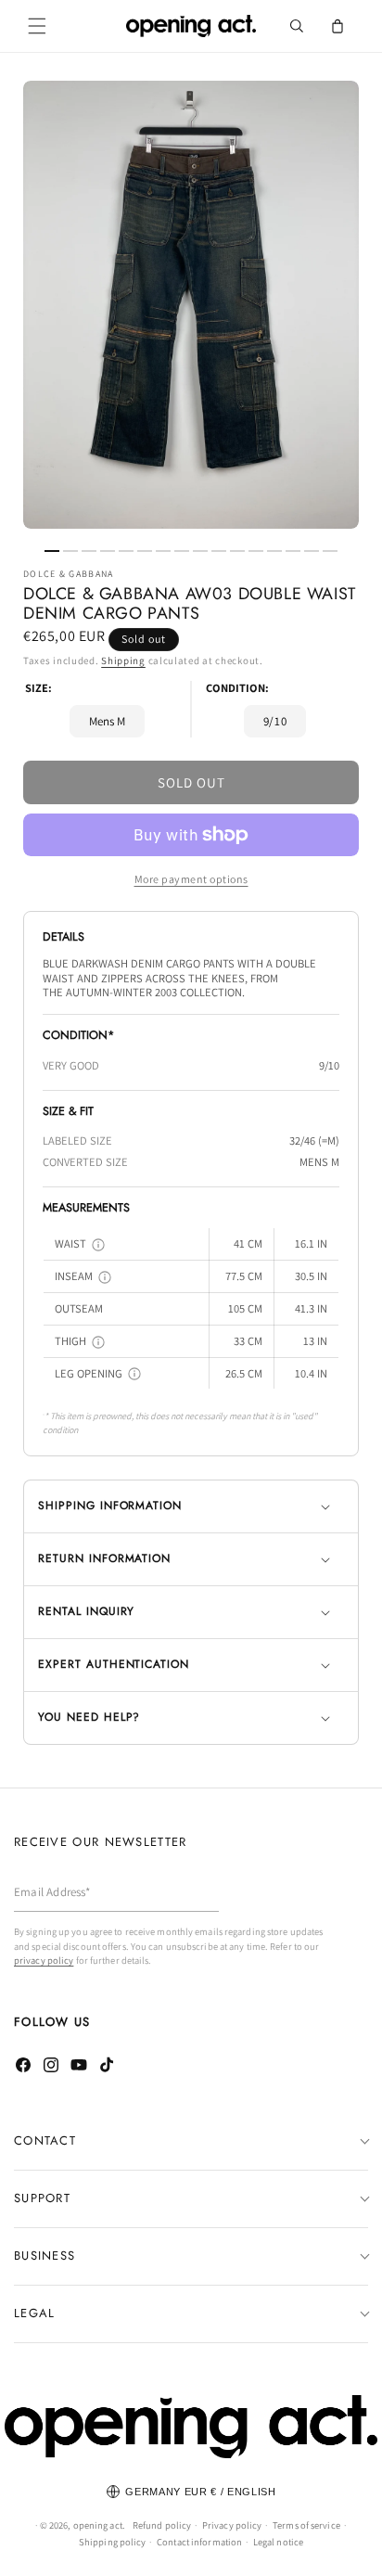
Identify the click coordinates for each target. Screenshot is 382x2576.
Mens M (107, 721)
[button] (37, 26)
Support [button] (42, 2198)
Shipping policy (113, 2542)
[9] (200, 551)
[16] (330, 551)
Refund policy (162, 2525)
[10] (219, 551)
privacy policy (44, 1960)
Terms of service (306, 2525)
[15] (312, 551)
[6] (145, 551)
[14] (293, 551)
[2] (70, 551)
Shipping (123, 660)
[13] (274, 551)
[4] (108, 551)
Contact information (199, 2542)
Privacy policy (232, 2525)
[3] (89, 551)
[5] (126, 551)
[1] (52, 551)
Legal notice (278, 2542)
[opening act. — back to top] (191, 2427)
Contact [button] (45, 2140)
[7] (163, 551)
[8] (182, 551)
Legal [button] (35, 2313)
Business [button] (45, 2256)
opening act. (99, 2525)
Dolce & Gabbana (69, 574)
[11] (237, 551)
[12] (256, 551)
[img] (98, 1245)
